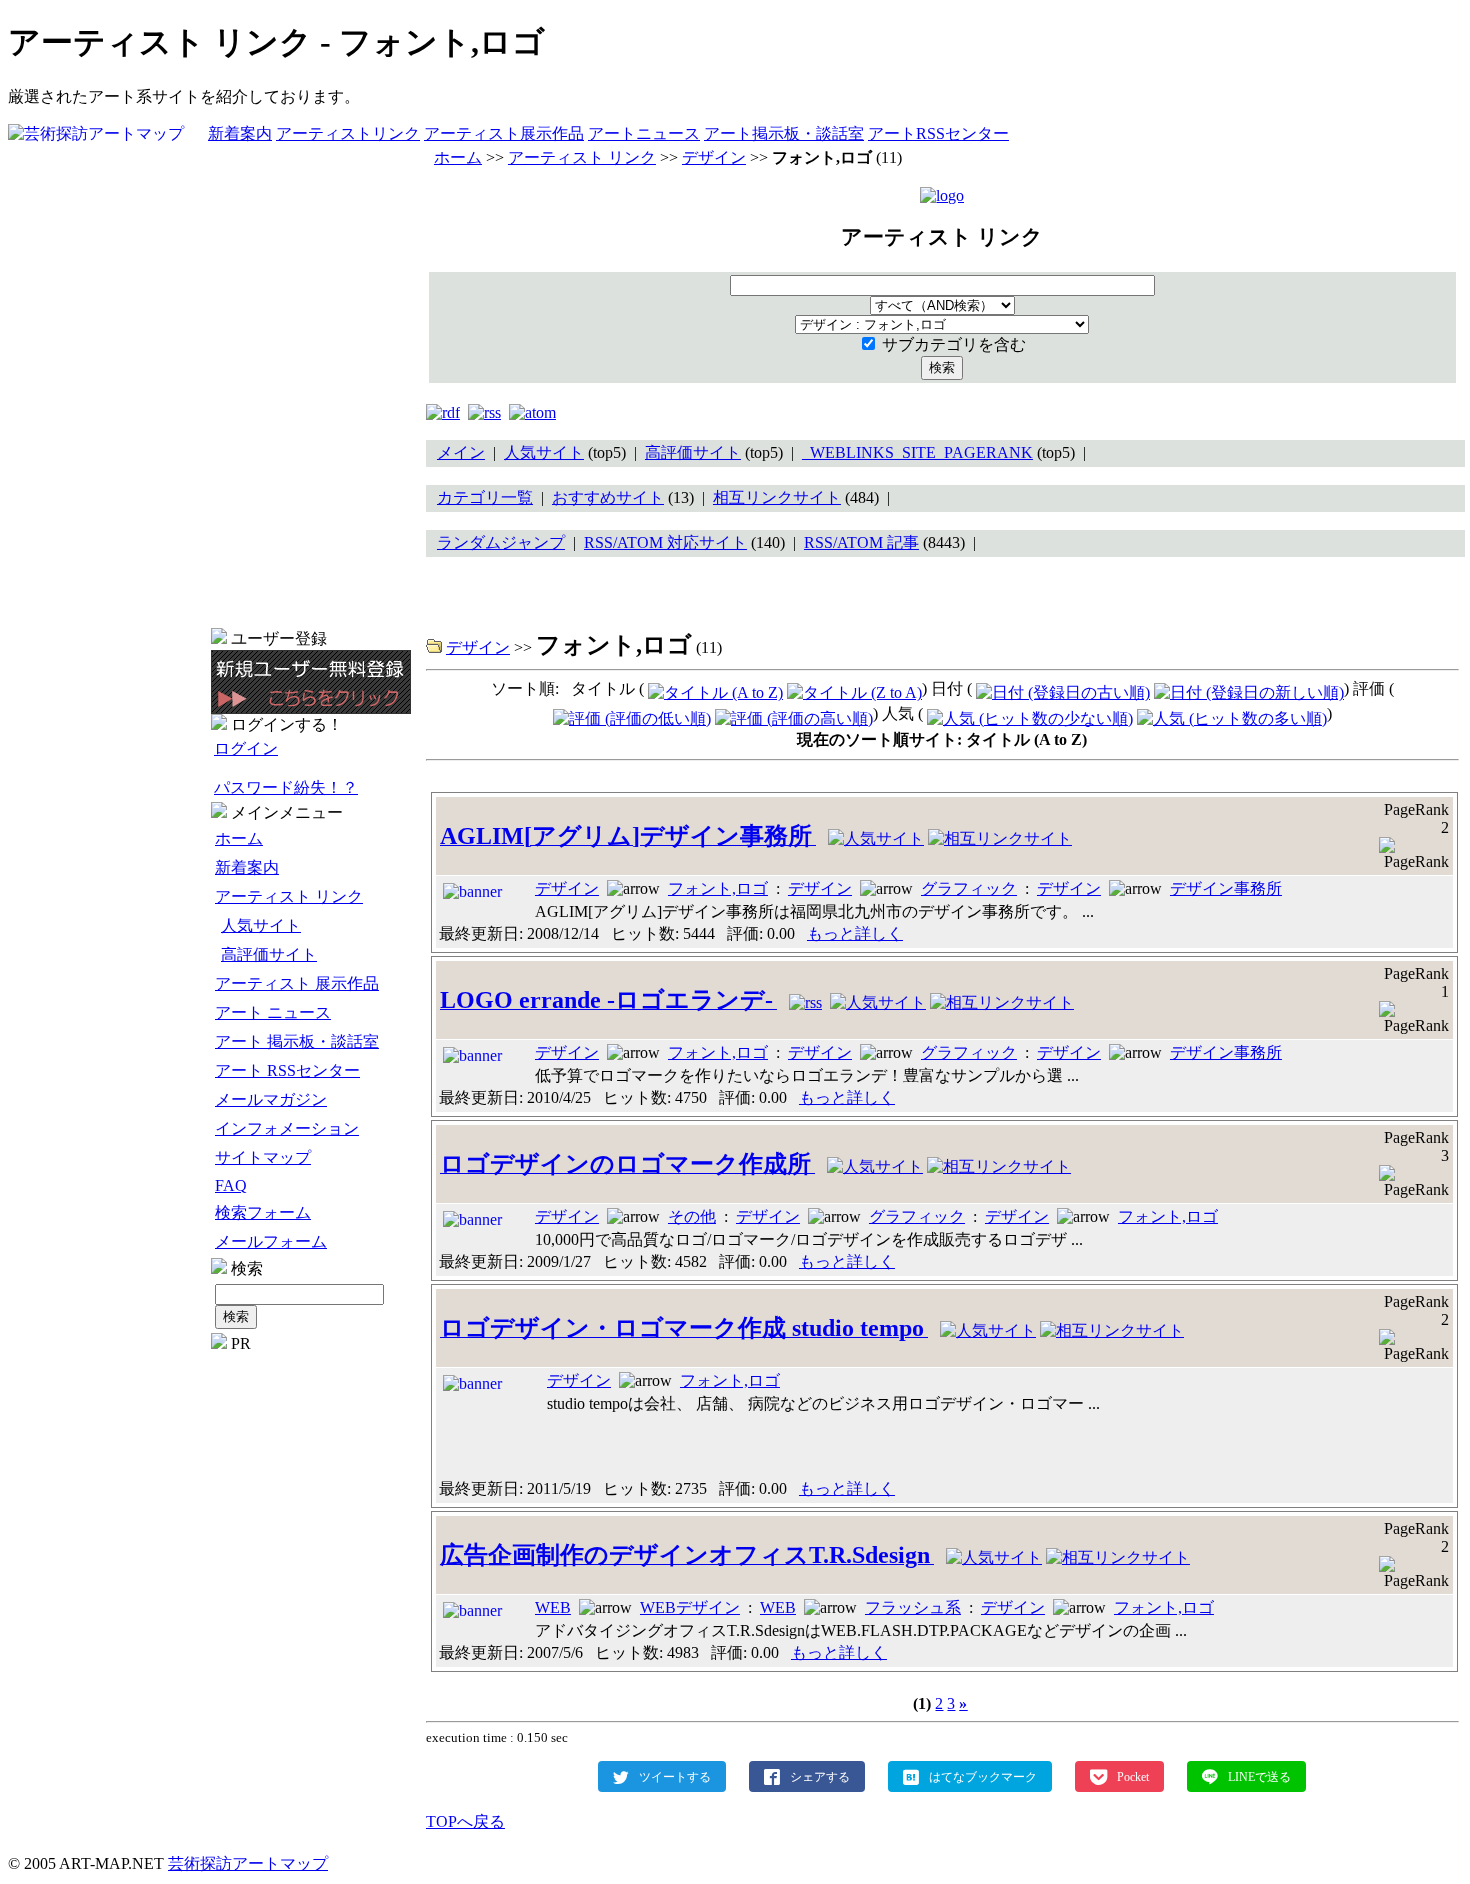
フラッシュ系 (913, 1607)
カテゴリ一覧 (485, 497)
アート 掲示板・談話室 (297, 1041)
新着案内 (240, 133)
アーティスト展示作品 (504, 133)
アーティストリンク (348, 133)
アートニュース (644, 133)
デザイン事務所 (1226, 888)
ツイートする (675, 1776)
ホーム (239, 838)
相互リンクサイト (777, 497)
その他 (692, 1216)
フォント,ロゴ (718, 888)
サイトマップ (263, 1157)
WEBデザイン (690, 1607)
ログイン (246, 748)
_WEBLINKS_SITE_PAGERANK (917, 452)
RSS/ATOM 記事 (861, 542)
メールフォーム (271, 1241)
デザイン (714, 157)
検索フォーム (263, 1212)
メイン (461, 452)
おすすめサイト (608, 497)
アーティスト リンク (289, 896)
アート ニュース (273, 1012)
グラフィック (969, 888)
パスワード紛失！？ (286, 787)
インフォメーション (287, 1128)
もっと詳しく (855, 933)
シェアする (820, 1776)
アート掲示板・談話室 (784, 133)
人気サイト (261, 925)
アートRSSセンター (938, 133)
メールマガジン (271, 1099)
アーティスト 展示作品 (297, 983)
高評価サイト (269, 954)
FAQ (231, 1185)
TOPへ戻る (465, 1821)
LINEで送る (1259, 1776)
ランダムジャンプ (501, 542)
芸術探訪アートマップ (248, 1863)
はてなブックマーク (983, 1776)
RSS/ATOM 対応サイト (665, 542)
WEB (553, 1607)
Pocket (1133, 1776)
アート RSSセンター (287, 1070)
